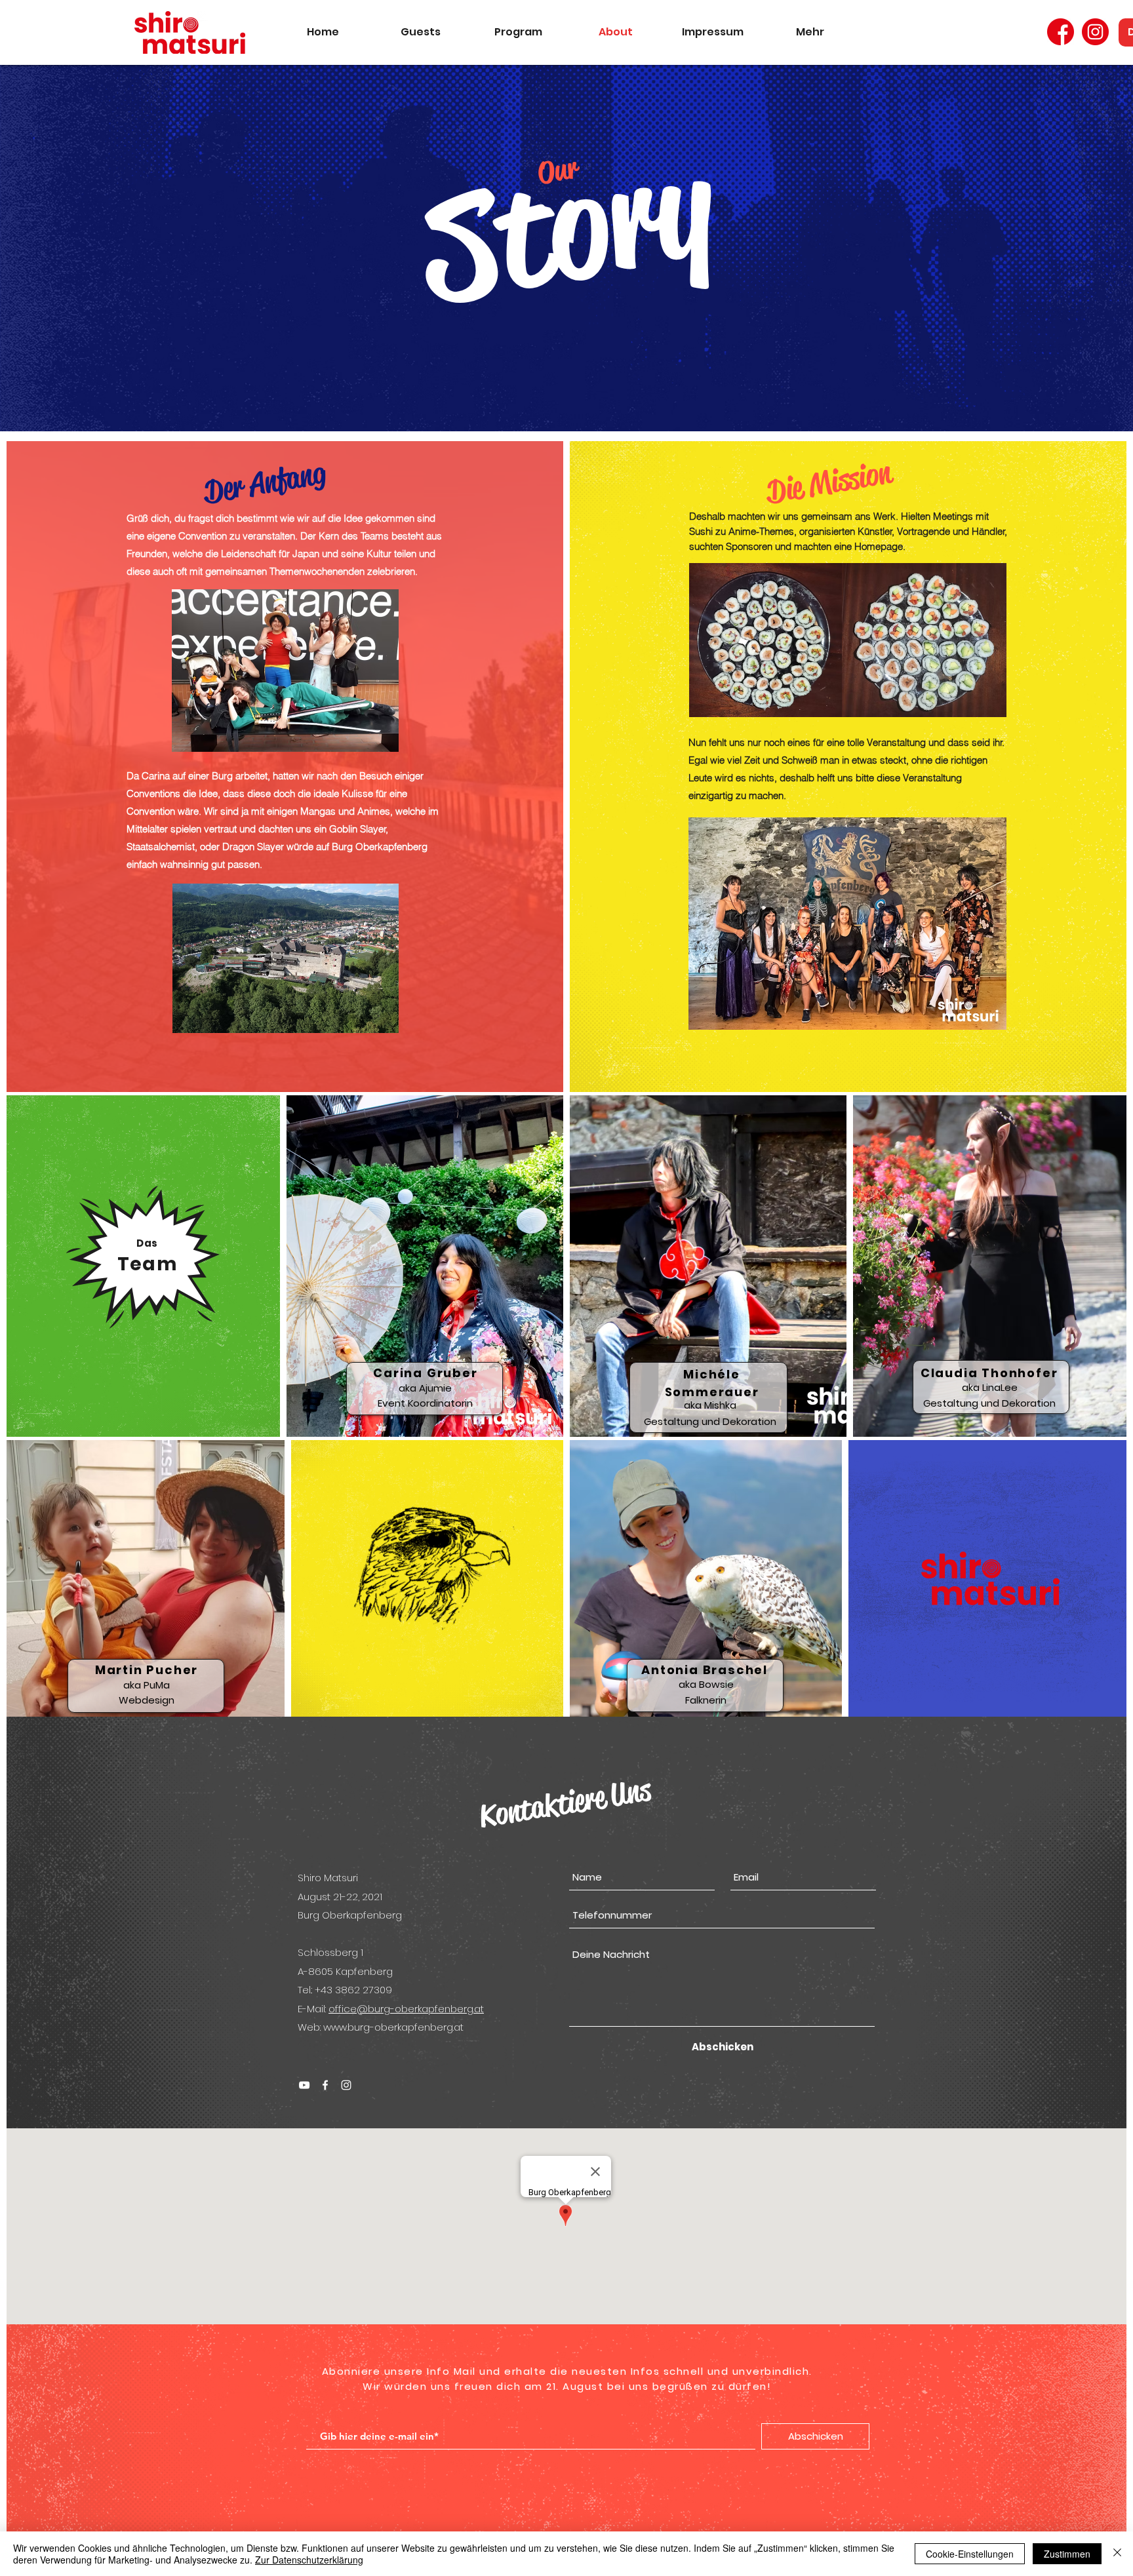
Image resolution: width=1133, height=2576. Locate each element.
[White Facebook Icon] (325, 2085)
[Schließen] (1117, 2554)
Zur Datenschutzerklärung (309, 2560)
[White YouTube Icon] (304, 2085)
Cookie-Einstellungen (970, 2554)
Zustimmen (1067, 2554)
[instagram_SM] (1095, 32)
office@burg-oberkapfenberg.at (406, 2009)
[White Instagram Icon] (346, 2085)
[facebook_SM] (1061, 32)
